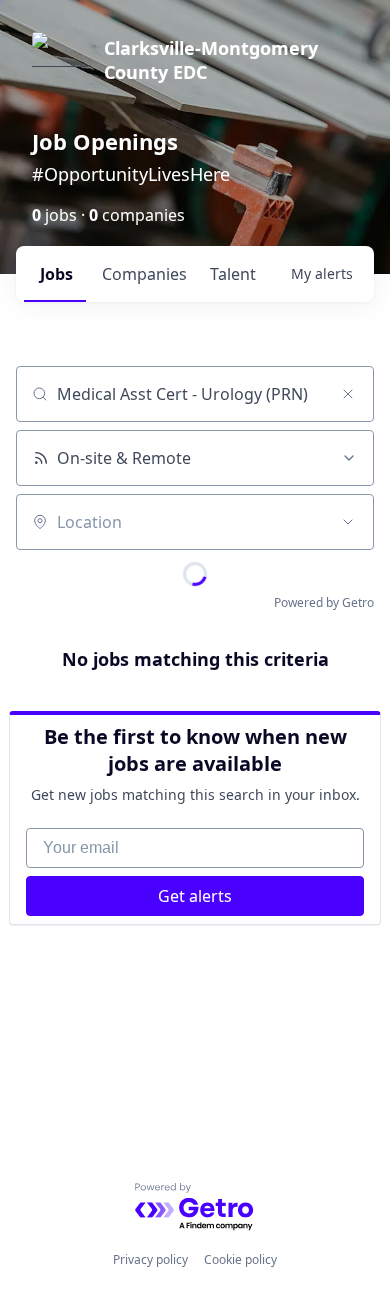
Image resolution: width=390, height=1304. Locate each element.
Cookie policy (240, 1259)
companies (144, 274)
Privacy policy (150, 1259)
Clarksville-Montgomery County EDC (211, 60)
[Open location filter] (348, 522)
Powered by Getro (324, 602)
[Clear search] (348, 394)
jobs (56, 274)
